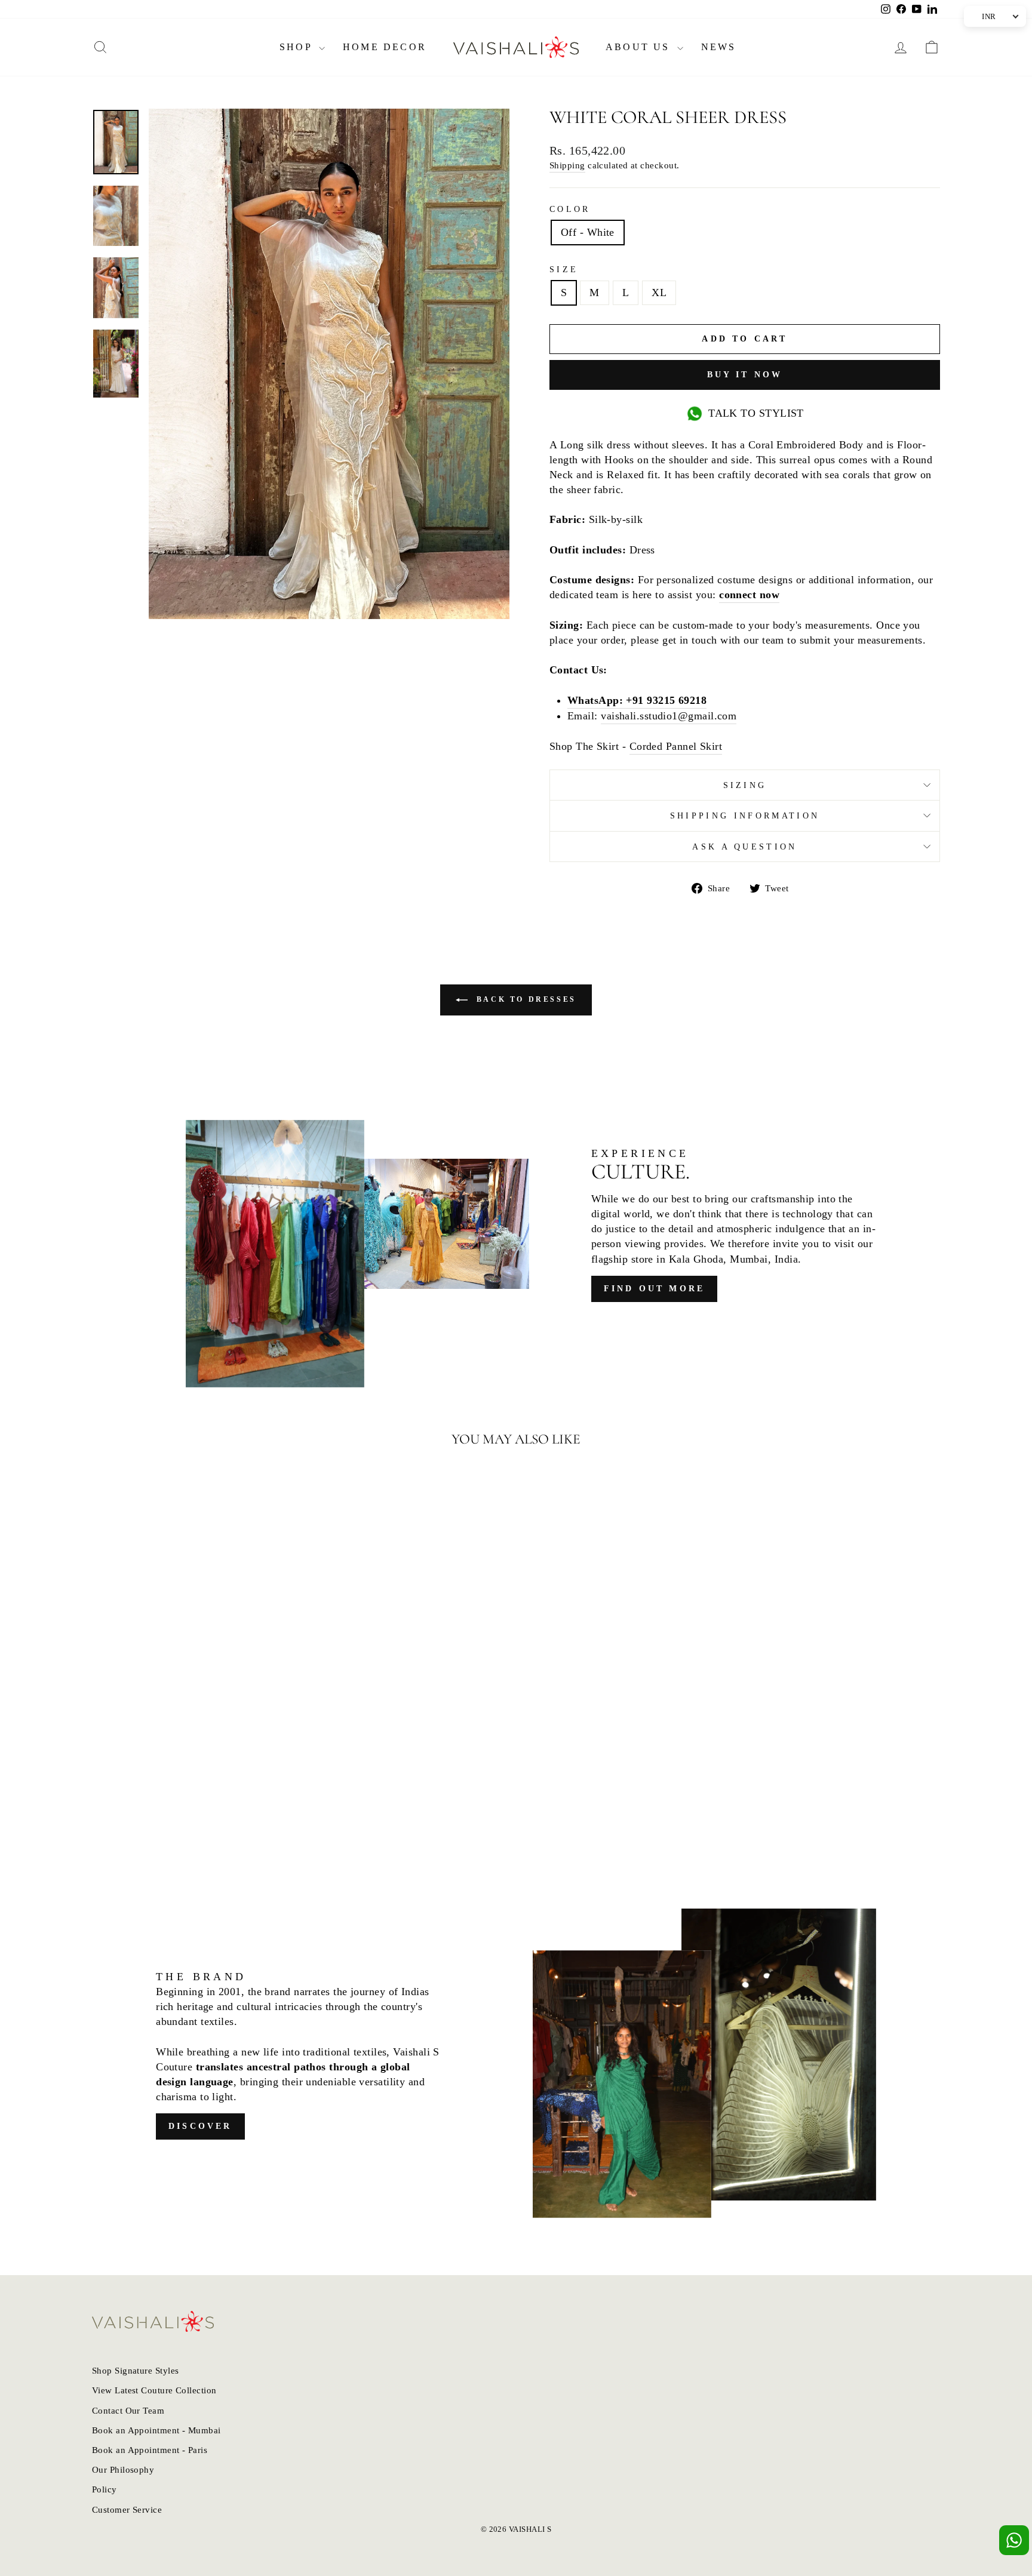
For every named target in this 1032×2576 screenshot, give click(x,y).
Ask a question (744, 847)
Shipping (567, 165)
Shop (298, 47)
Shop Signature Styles (135, 2370)
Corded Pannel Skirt (676, 746)
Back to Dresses (524, 999)
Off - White (588, 232)
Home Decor (385, 47)
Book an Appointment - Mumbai (156, 2430)
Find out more (655, 1289)
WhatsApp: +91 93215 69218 (637, 700)
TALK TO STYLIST (756, 413)
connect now (749, 595)
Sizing (745, 785)
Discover (200, 2126)
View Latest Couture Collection (154, 2390)
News (719, 47)
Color (570, 209)
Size (564, 269)
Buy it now (745, 375)
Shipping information (745, 815)
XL (659, 293)
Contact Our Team (128, 2410)
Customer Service (127, 2509)
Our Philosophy (123, 2469)
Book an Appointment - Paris (150, 2450)
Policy (105, 2489)
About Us (640, 47)
